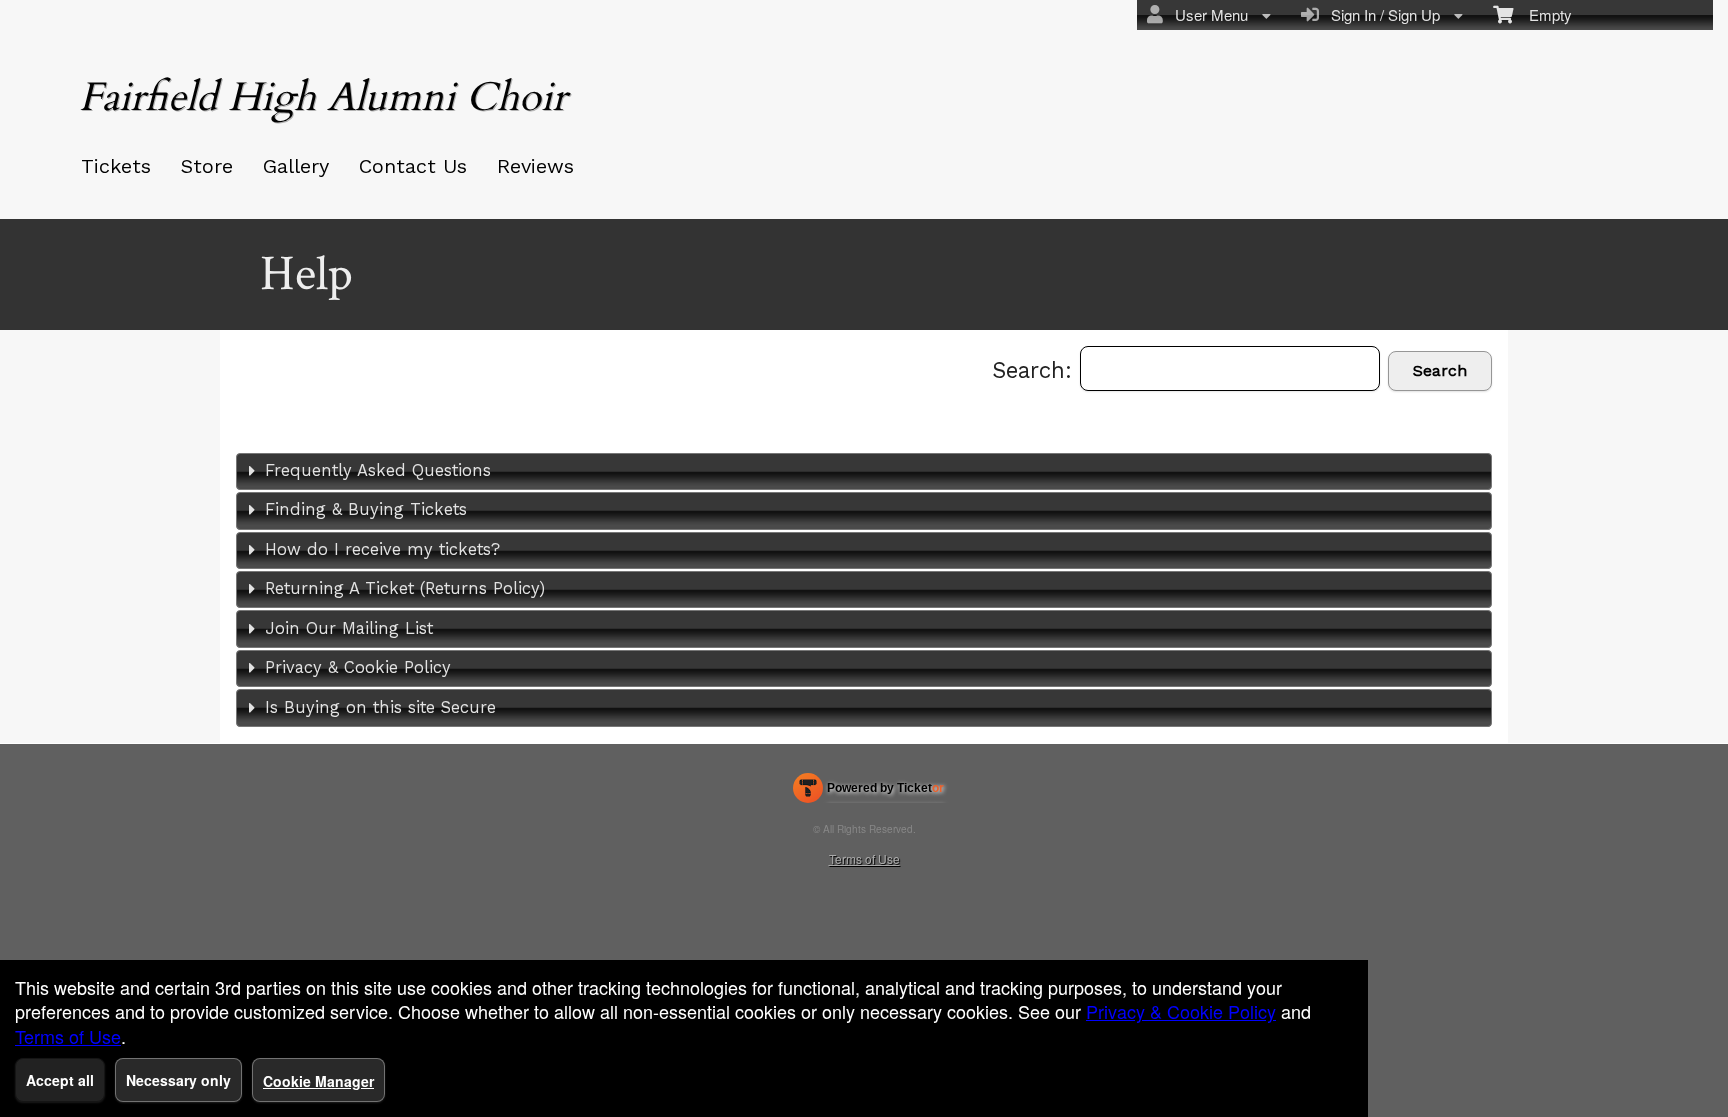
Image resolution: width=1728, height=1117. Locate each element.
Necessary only (178, 1080)
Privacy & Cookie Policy (358, 667)
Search (1440, 370)
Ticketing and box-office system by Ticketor (868, 792)
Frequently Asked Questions (378, 470)
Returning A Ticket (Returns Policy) (405, 588)
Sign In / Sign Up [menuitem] (1381, 14)
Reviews (535, 166)
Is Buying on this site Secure (380, 707)
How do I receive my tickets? (382, 549)
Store (207, 166)
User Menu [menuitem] (1207, 14)
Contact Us (413, 166)
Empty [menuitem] (1542, 14)
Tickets (116, 166)
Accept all (60, 1080)
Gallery (296, 166)
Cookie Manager (318, 1081)
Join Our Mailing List (349, 628)
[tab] (864, 471)
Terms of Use (864, 858)
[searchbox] (1230, 368)
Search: (1036, 370)
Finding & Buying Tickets (366, 509)
